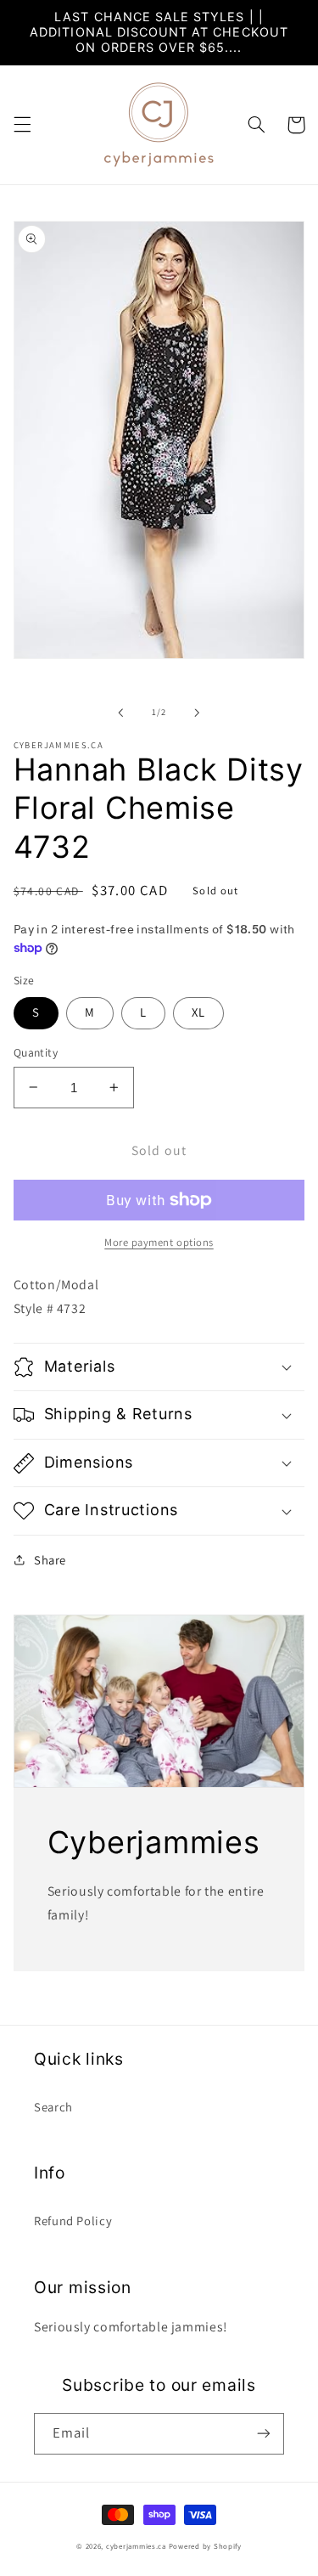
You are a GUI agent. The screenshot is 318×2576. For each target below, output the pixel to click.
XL (198, 1012)
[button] (22, 125)
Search (53, 2107)
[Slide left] (120, 713)
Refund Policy (73, 2221)
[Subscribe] (264, 2434)
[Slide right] (198, 713)
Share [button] (50, 1560)
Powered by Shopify (205, 2546)
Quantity (36, 1052)
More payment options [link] (159, 1242)
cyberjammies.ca (136, 2546)
